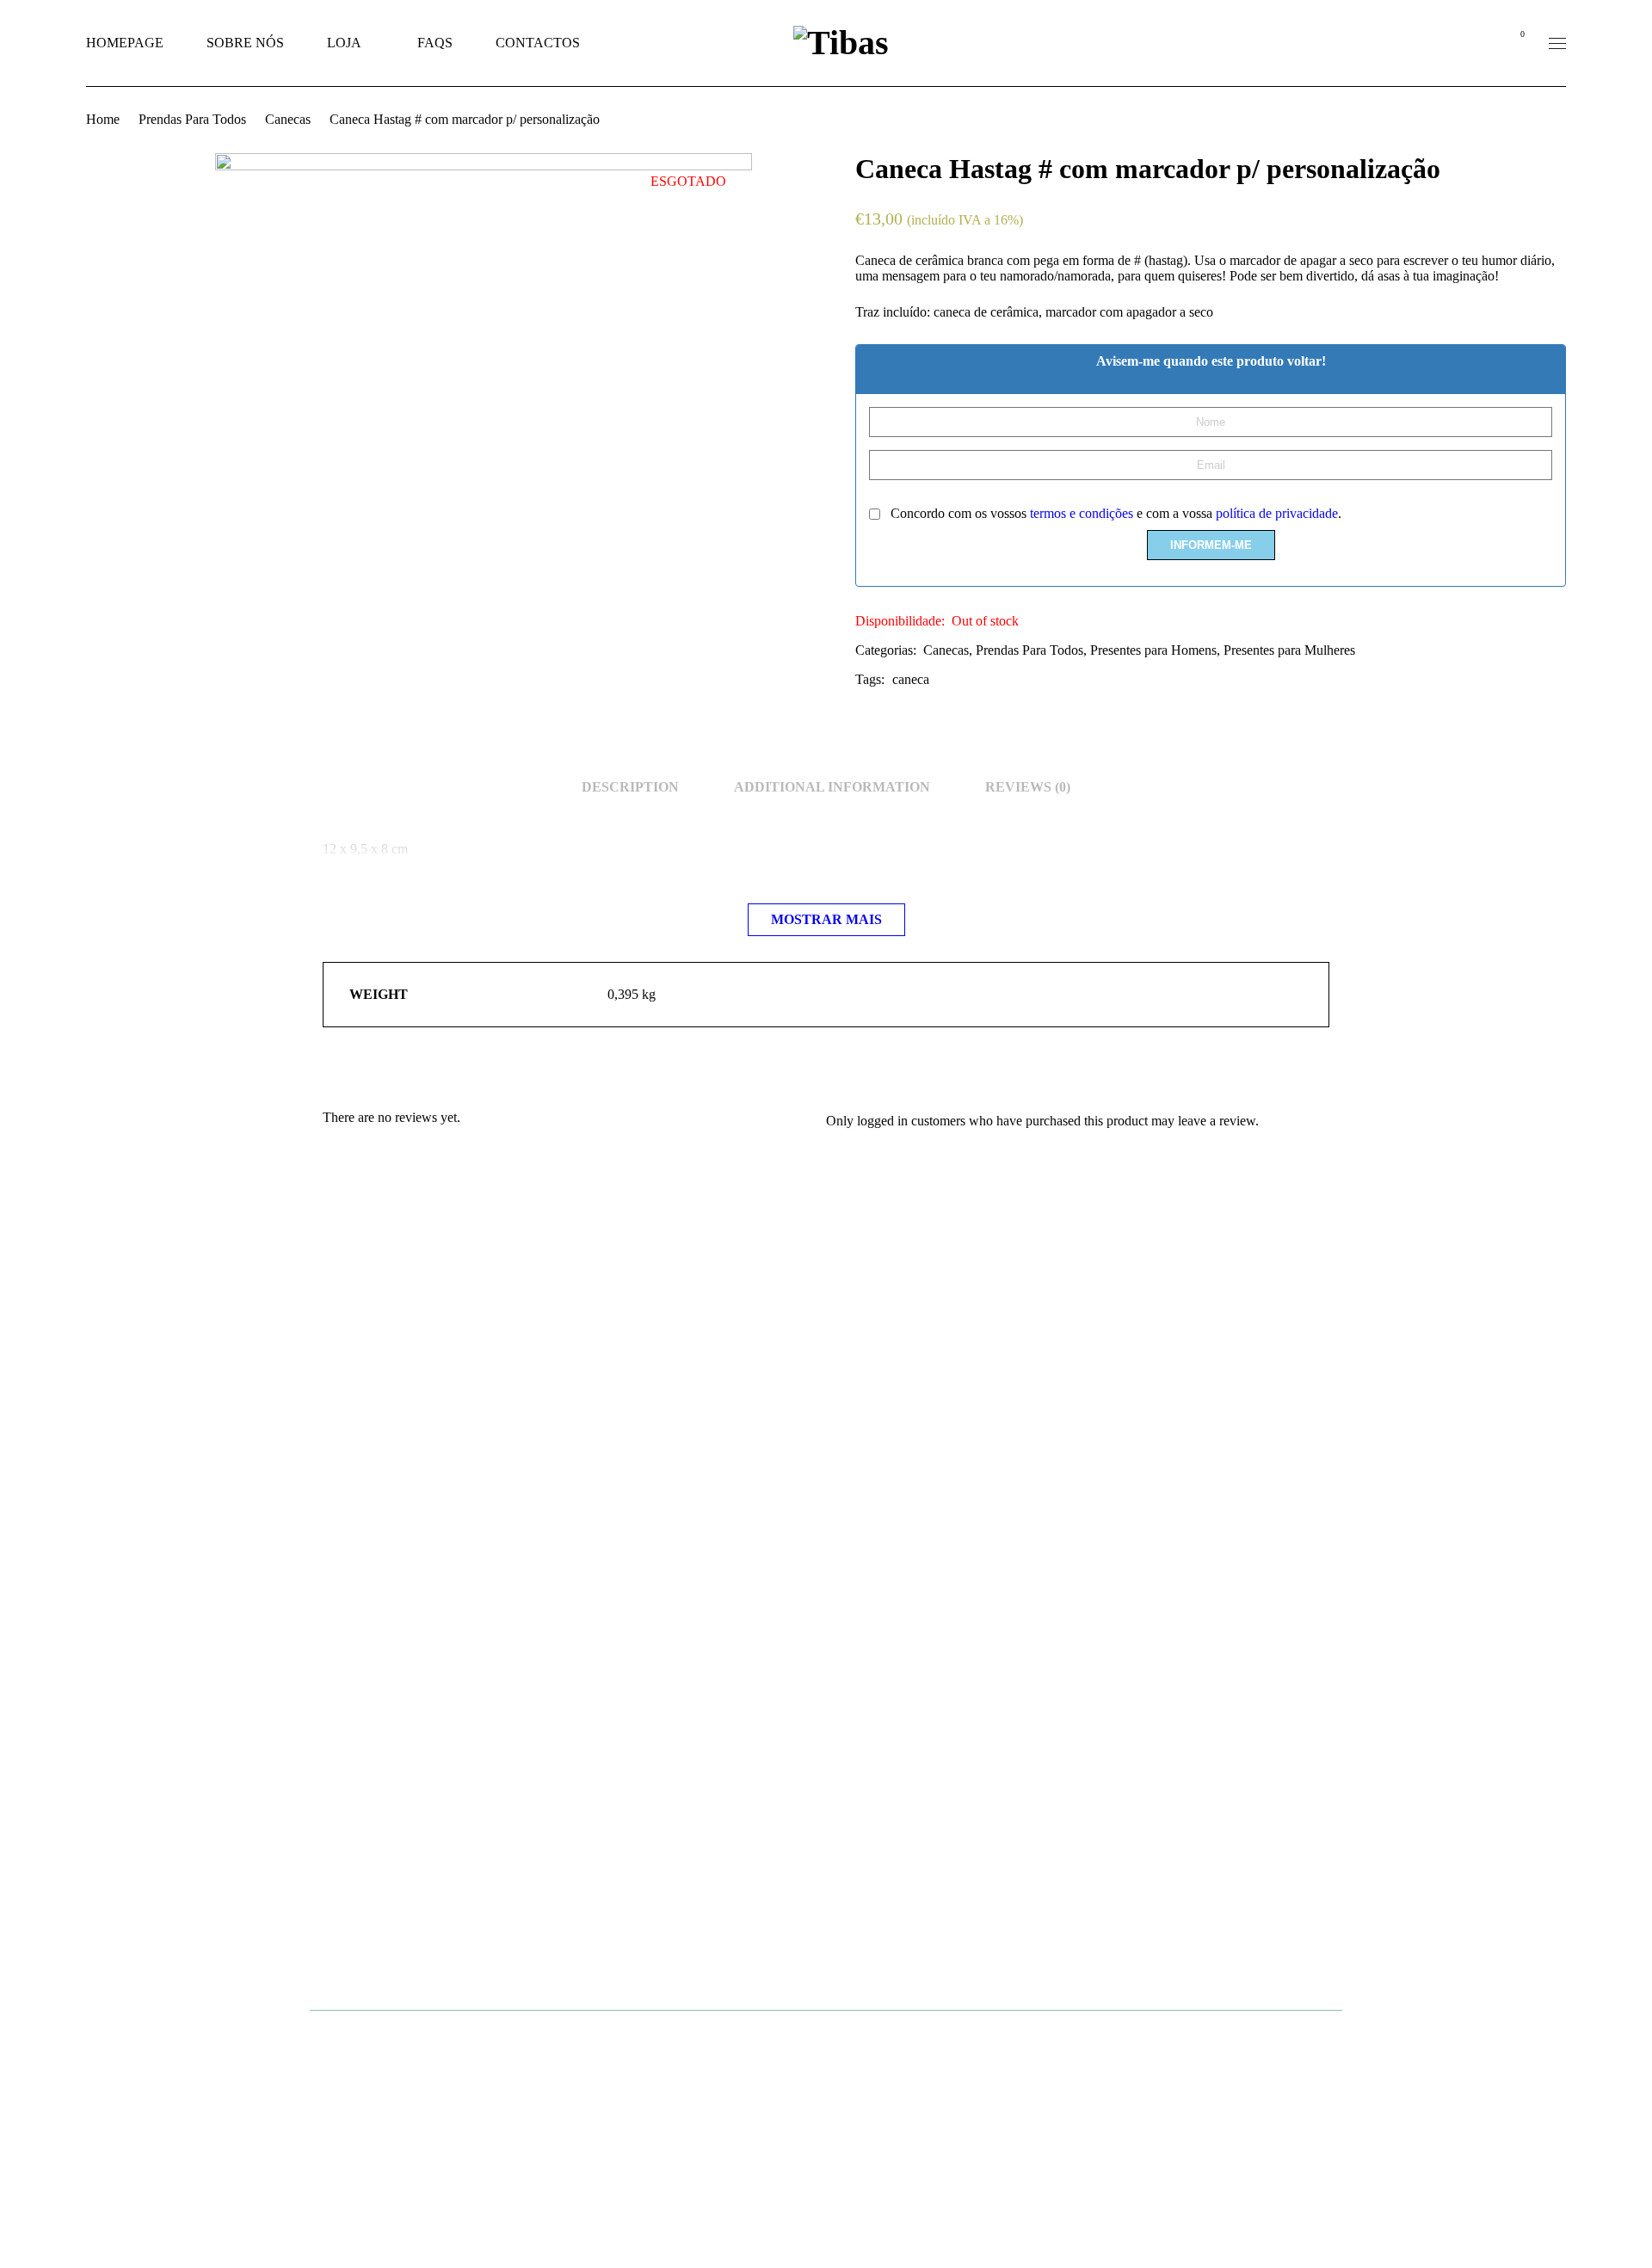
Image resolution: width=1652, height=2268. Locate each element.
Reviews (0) (1028, 787)
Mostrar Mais (826, 919)
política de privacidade (1277, 513)
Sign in (1476, 43)
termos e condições (1082, 513)
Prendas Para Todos (192, 119)
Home (103, 119)
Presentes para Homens (1153, 650)
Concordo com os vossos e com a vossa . (1114, 513)
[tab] (630, 787)
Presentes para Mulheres (1289, 650)
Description (630, 787)
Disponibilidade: (900, 621)
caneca (911, 679)
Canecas (288, 119)
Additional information (832, 787)
